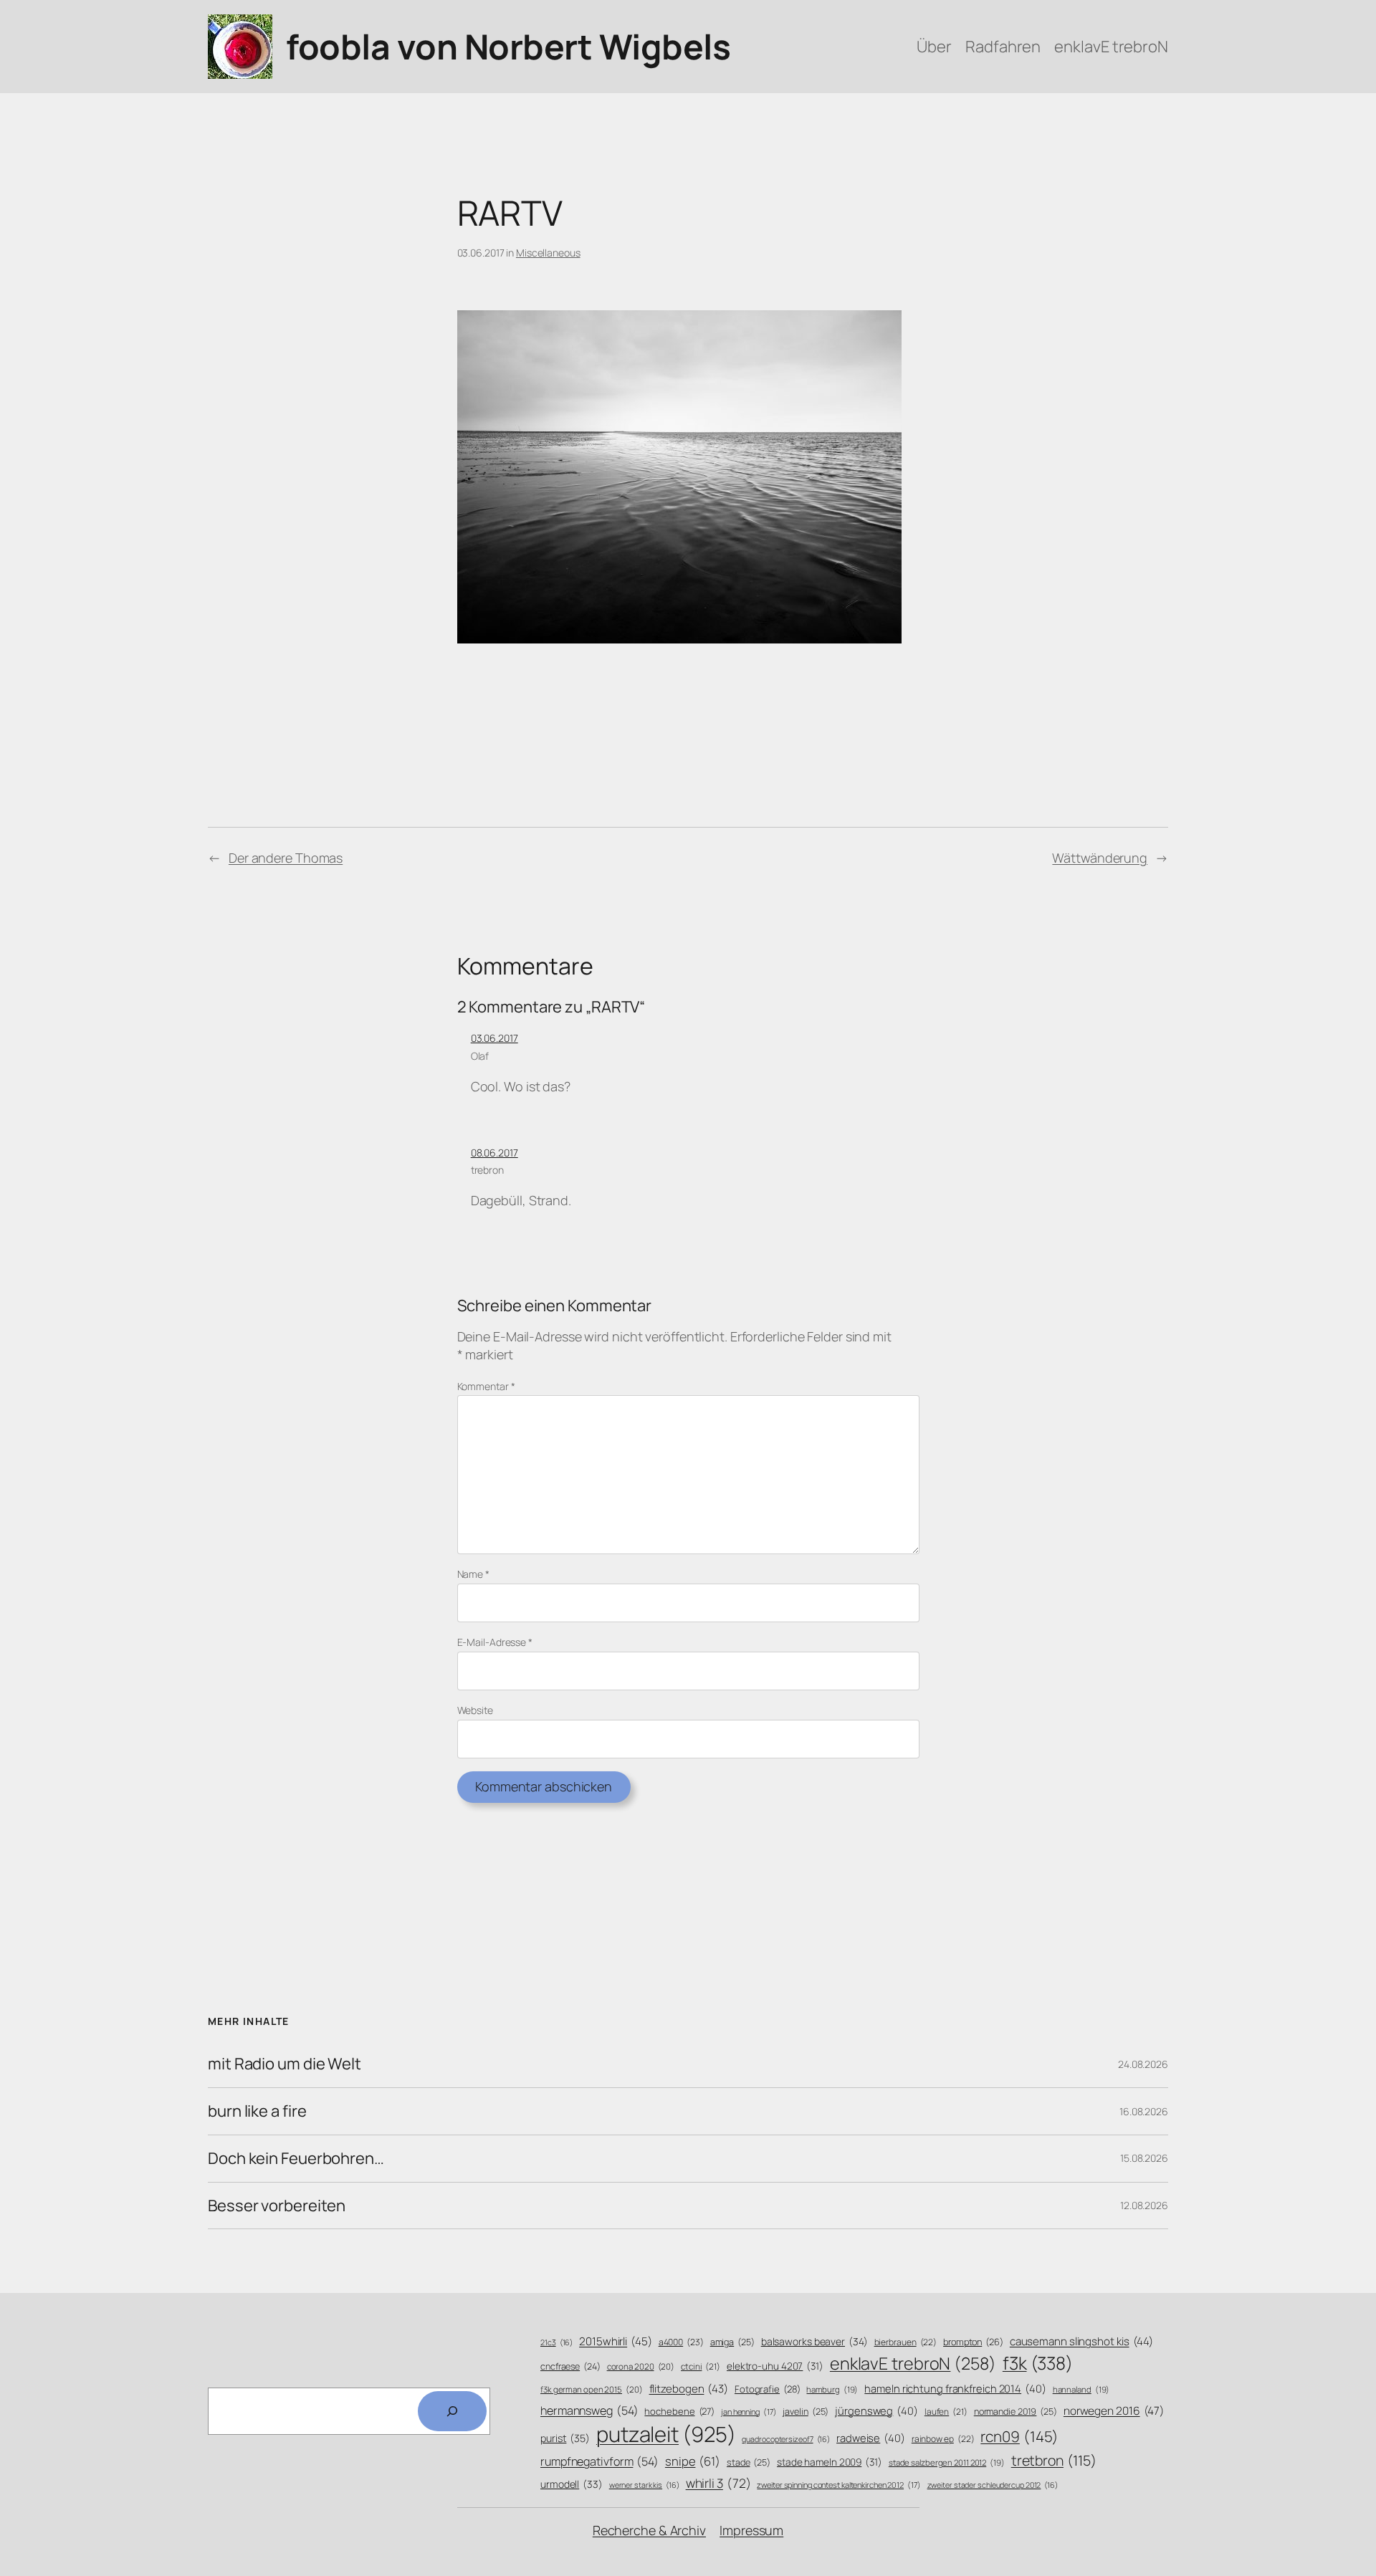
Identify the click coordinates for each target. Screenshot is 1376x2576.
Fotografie (768, 2389)
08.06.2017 (494, 1153)
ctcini (701, 2367)
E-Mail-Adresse (495, 1642)
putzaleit (666, 2434)
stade (749, 2462)
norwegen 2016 (1114, 2411)
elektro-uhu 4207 (775, 2366)
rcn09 (1019, 2436)
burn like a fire (257, 2111)
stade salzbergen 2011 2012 (947, 2462)
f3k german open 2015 (592, 2389)
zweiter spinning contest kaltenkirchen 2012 (838, 2485)
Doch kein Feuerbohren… (296, 2159)
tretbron (1054, 2460)
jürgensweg (876, 2410)
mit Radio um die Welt (285, 2064)
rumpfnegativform (599, 2461)
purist (565, 2438)
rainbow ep (943, 2439)
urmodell (572, 2484)
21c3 (556, 2342)
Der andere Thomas (286, 858)
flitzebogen (689, 2389)
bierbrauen (906, 2342)
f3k (1038, 2363)
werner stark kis (644, 2485)
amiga (732, 2342)
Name (473, 1574)
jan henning (749, 2412)
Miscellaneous (548, 253)
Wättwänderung (1100, 858)
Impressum (751, 2530)
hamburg (832, 2389)
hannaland (1081, 2389)
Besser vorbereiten (277, 2206)
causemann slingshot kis (1081, 2341)
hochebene (679, 2411)
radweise (871, 2438)
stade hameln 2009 (830, 2462)
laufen (946, 2412)
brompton (973, 2342)
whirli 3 (718, 2483)
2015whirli (616, 2341)
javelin (806, 2412)
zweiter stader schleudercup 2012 (993, 2485)
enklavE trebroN (913, 2363)
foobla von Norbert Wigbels (508, 46)
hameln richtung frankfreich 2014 (955, 2388)
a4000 (681, 2342)
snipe (693, 2461)
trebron (487, 1170)
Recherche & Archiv (649, 2530)
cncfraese (570, 2366)
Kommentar (486, 1386)
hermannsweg (589, 2410)
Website (475, 1710)
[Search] (452, 2411)
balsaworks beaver (814, 2341)
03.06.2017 (494, 1038)
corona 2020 (641, 2366)
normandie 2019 (1016, 2412)
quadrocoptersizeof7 (786, 2439)
